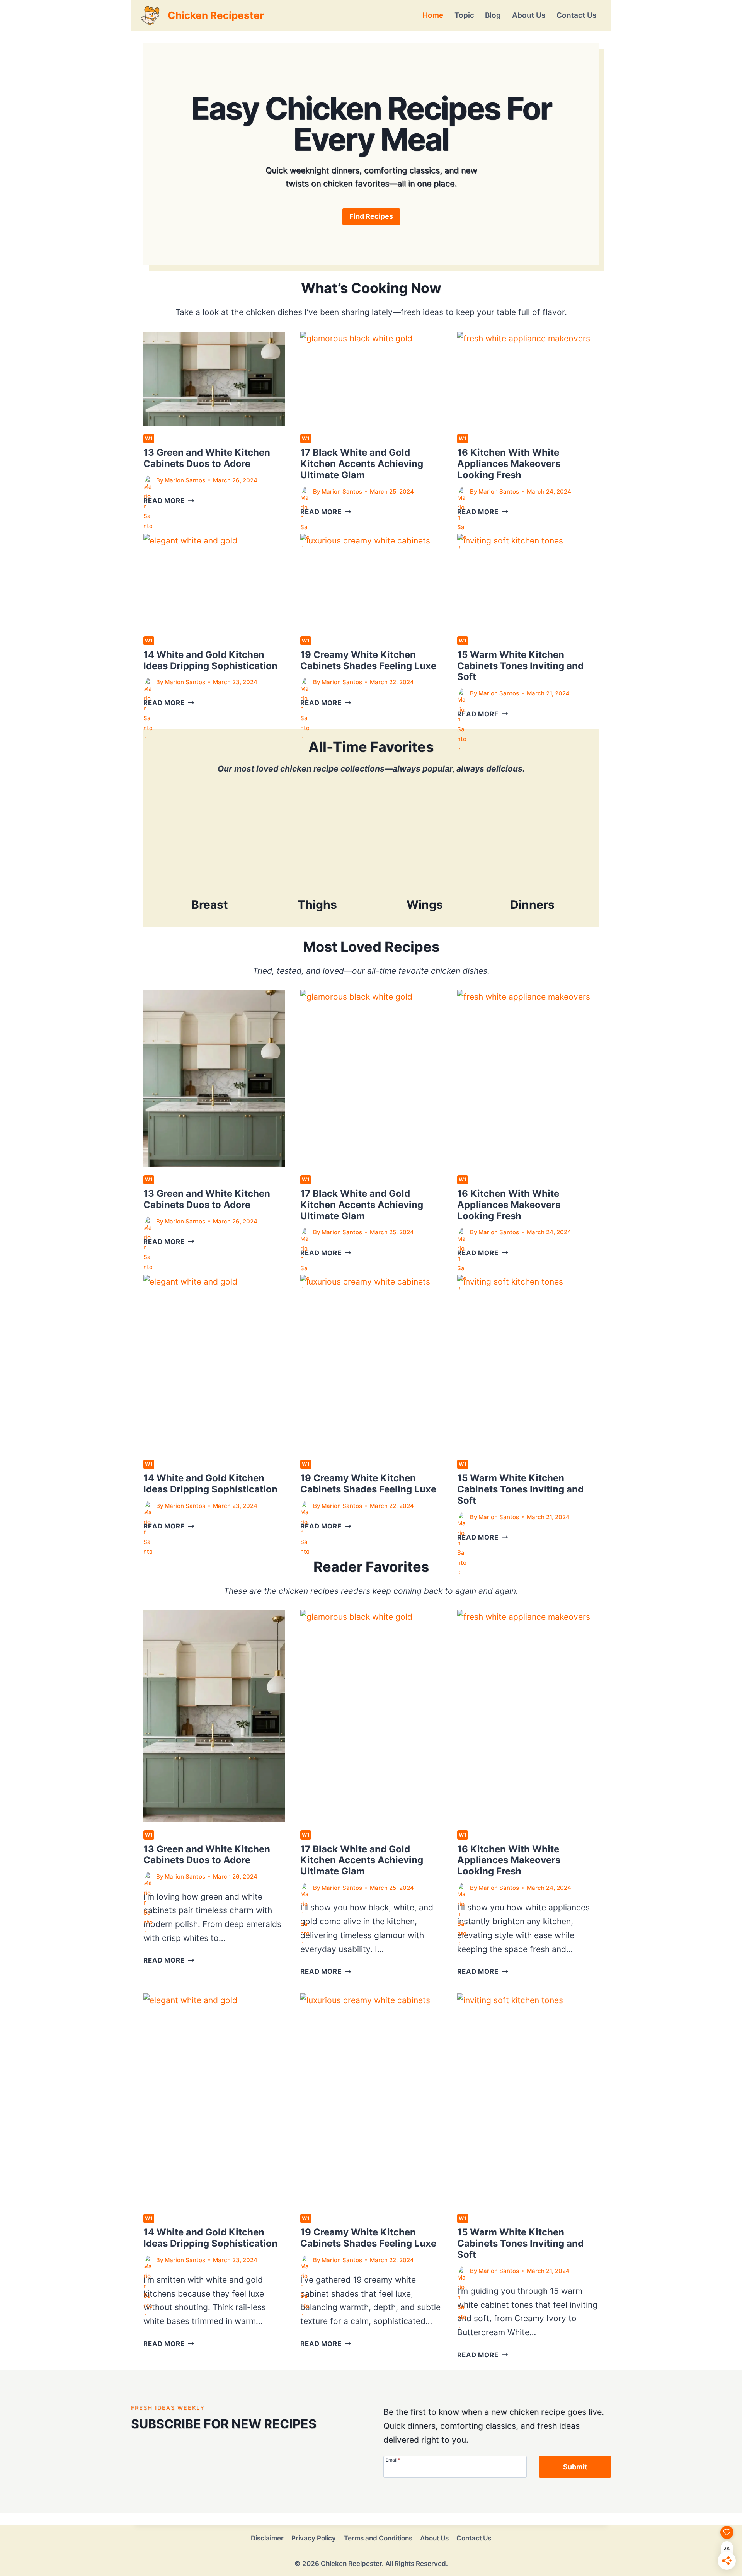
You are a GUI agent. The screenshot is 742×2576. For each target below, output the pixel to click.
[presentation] (214, 379)
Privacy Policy (314, 2538)
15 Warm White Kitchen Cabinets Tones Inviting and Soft (520, 666)
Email (393, 2460)
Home (433, 15)
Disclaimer (267, 2538)
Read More (169, 501)
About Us (529, 15)
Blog (493, 15)
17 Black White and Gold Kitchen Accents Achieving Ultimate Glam (362, 464)
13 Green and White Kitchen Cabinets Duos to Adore (207, 458)
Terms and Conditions (378, 2538)
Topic (464, 15)
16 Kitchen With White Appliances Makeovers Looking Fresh (509, 464)
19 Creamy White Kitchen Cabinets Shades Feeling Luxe (368, 660)
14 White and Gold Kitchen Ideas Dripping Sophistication (210, 660)
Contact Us (576, 15)
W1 (149, 438)
